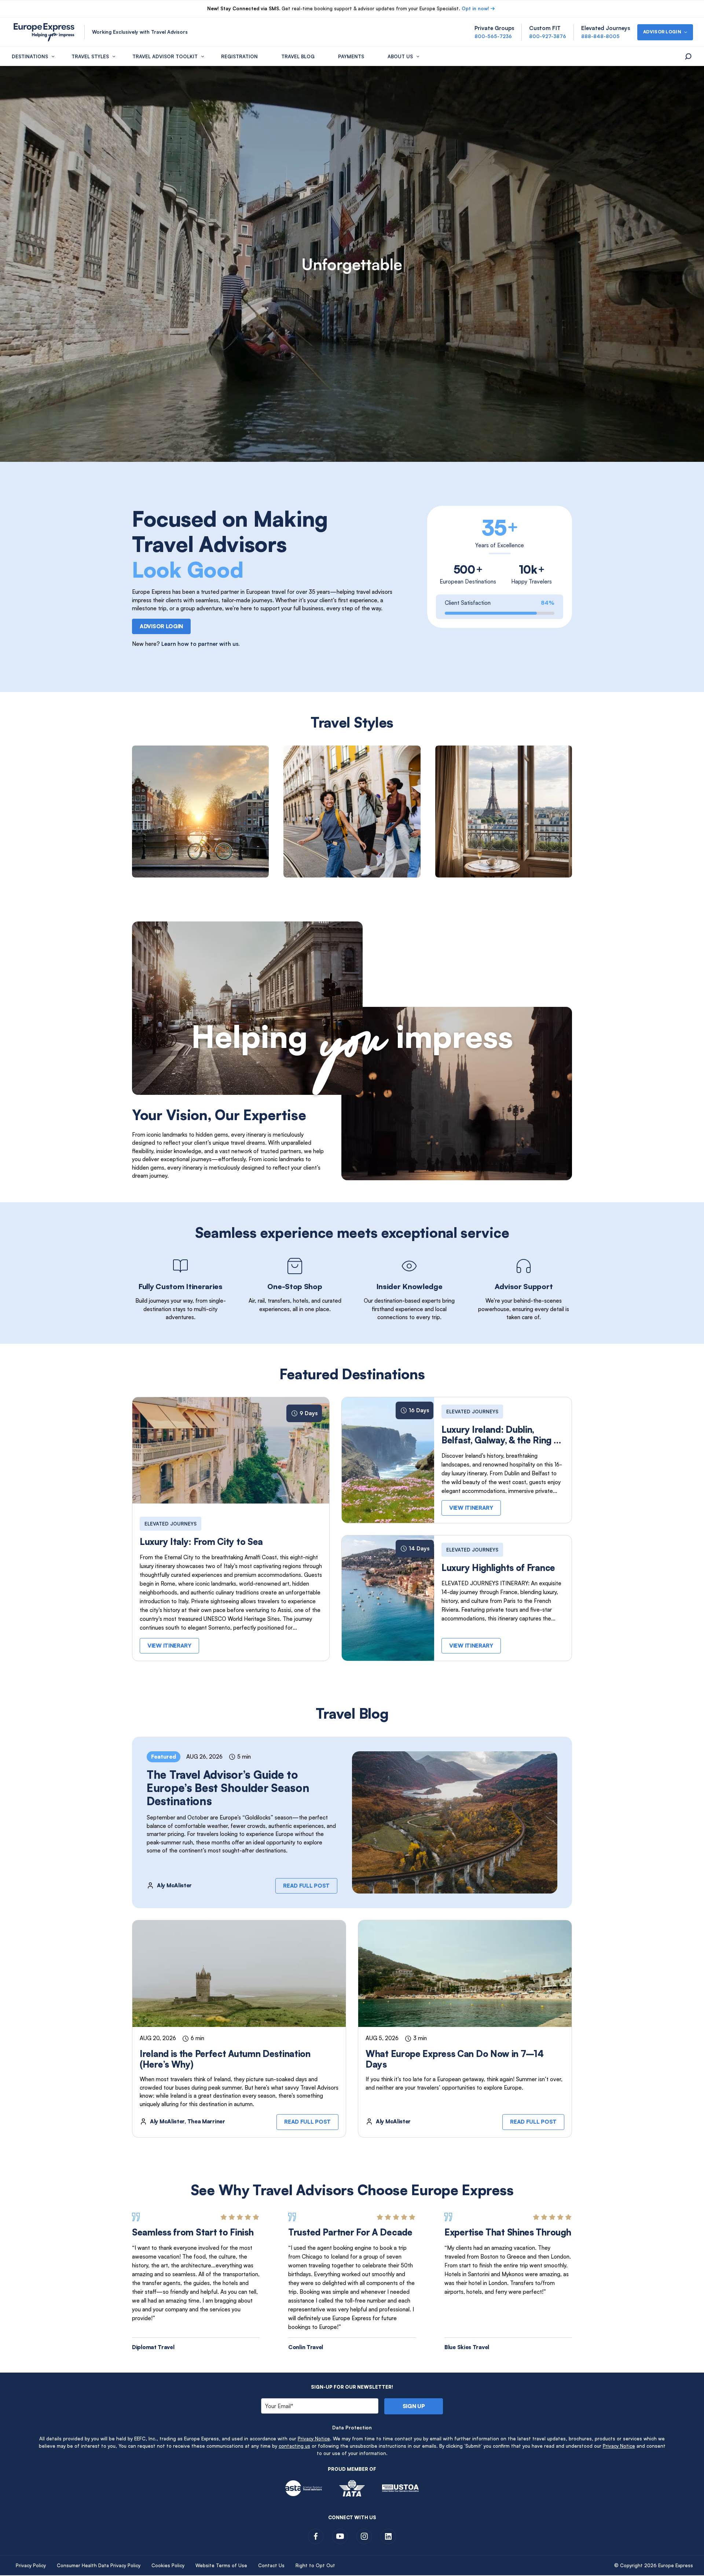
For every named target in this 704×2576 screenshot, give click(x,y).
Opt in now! (475, 8)
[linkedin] (388, 2536)
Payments (351, 56)
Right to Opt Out (315, 2565)
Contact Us (271, 2565)
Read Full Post (306, 1886)
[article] (200, 812)
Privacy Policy (31, 2565)
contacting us (294, 2446)
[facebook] (316, 2536)
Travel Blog (298, 56)
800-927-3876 (548, 36)
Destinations (30, 56)
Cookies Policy (168, 2565)
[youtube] (340, 2536)
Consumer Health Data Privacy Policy (99, 2565)
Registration (239, 56)
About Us (400, 56)
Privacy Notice (314, 2439)
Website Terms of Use (221, 2565)
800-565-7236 (493, 36)
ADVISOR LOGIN (161, 626)
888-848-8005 (600, 36)
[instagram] (364, 2536)
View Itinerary (169, 1646)
